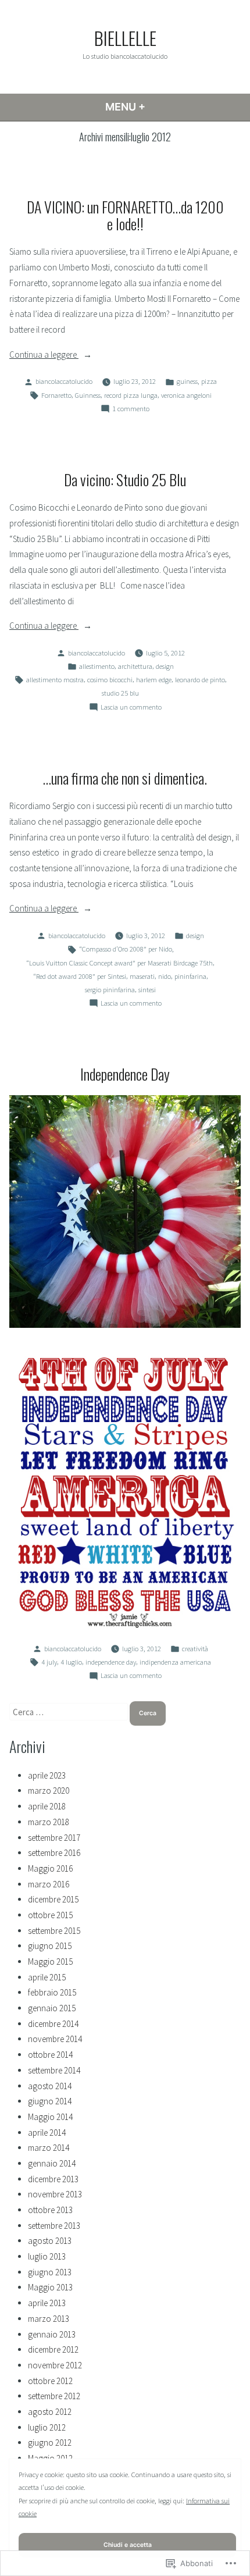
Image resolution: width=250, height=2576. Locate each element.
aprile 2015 (47, 1977)
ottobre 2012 (50, 2381)
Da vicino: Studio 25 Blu (125, 479)
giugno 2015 (50, 1946)
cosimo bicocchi (110, 680)
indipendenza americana (175, 1662)
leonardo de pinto (200, 680)
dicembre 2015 (53, 1899)
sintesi (147, 990)
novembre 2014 (55, 2039)
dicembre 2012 (53, 2349)
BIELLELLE (125, 38)
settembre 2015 (54, 1931)
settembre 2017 (54, 1838)
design (165, 666)
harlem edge (154, 680)
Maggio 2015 (50, 1962)
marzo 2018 (49, 1822)
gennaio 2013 (52, 2334)
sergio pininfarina (110, 990)
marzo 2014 (49, 2148)
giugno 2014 (50, 2101)
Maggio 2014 (50, 2117)
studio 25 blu (120, 693)
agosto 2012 (50, 2412)
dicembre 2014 (53, 2024)
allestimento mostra (55, 680)
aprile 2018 (47, 1806)
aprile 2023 (47, 1775)
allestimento (97, 666)
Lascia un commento (131, 708)
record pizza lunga (131, 395)
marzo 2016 (49, 1884)
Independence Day (125, 1074)
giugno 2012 (50, 2443)
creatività (195, 1649)
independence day (111, 1662)
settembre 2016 (54, 1853)
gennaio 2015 (52, 2008)
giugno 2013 (50, 2272)
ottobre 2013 (50, 2210)
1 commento (131, 409)
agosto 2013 (50, 2241)
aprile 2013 (47, 2303)
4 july (49, 1662)
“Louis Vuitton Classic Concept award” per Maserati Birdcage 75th (119, 963)
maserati (142, 976)
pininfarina (190, 976)
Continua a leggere (44, 356)
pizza (209, 381)
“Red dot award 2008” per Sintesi (80, 976)
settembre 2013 (54, 2226)
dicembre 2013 (53, 2179)
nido (165, 976)
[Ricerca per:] (69, 1712)
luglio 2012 (47, 2427)
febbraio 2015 (52, 1992)
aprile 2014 (47, 2133)
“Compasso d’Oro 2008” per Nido (126, 949)
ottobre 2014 (50, 2055)
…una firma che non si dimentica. (125, 778)
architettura (135, 666)
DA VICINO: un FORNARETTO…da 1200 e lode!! (125, 215)
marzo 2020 (49, 1791)
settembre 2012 (54, 2396)
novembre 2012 (55, 2365)
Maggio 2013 (50, 2287)
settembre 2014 (54, 2070)
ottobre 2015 (50, 1915)
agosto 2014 (50, 2086)
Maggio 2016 (50, 1868)
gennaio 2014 (52, 2163)
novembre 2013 (55, 2194)
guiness (187, 381)
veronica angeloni (186, 395)
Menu (146, 107)
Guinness (88, 395)
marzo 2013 (49, 2319)
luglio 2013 (47, 2256)
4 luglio (71, 1662)
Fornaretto (56, 395)
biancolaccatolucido (64, 381)
